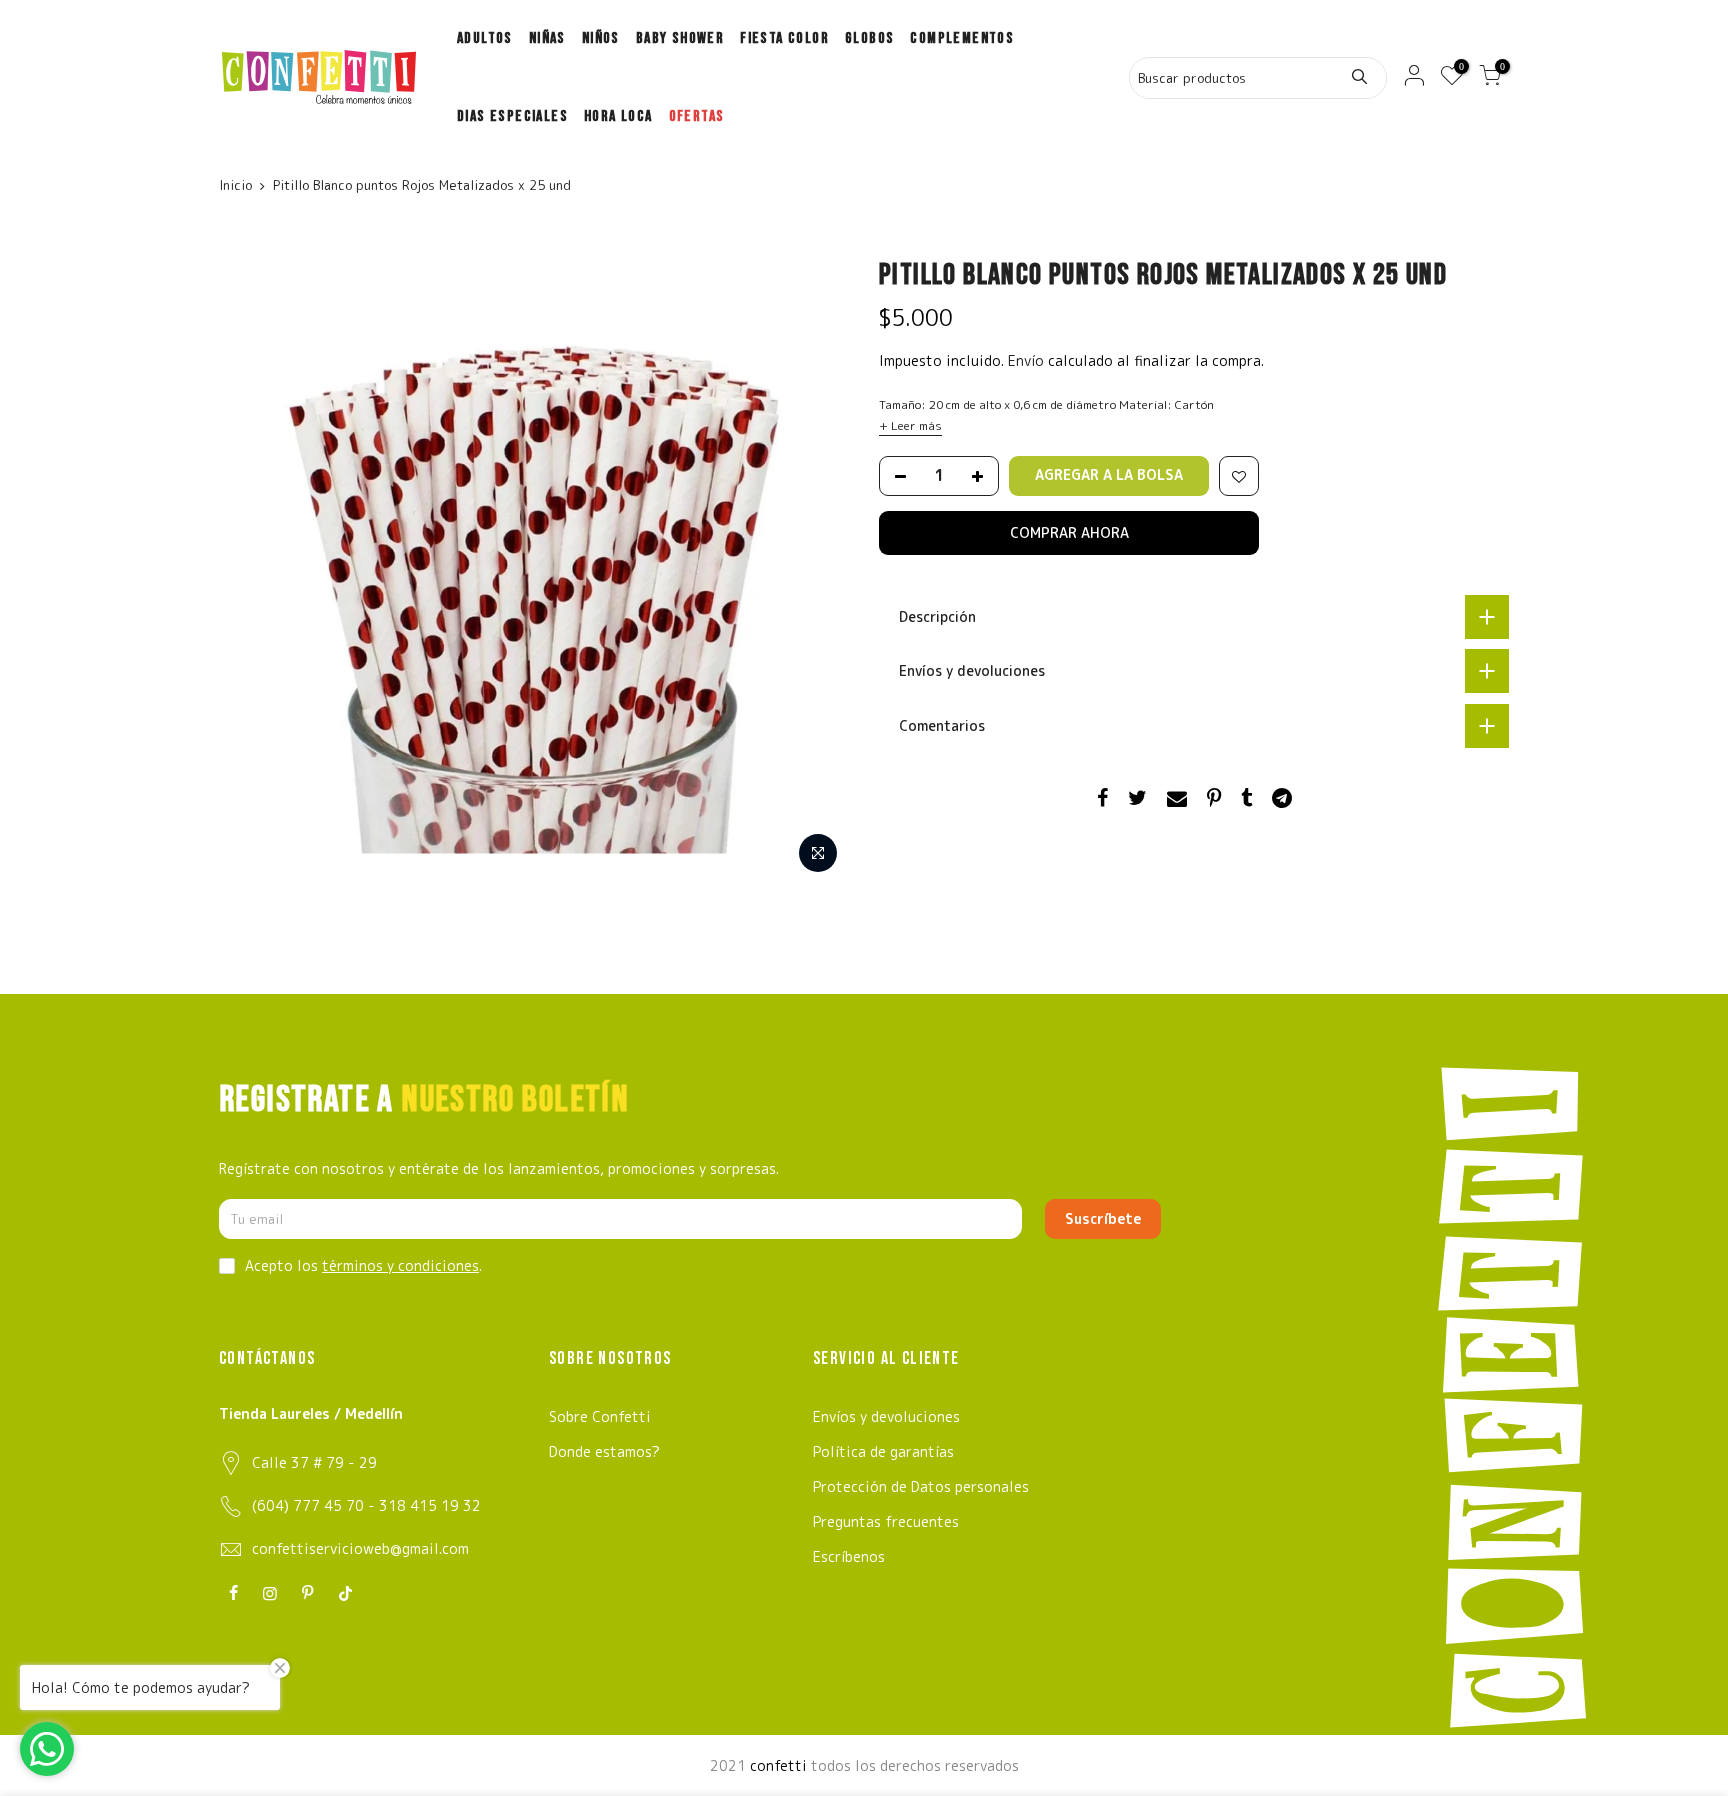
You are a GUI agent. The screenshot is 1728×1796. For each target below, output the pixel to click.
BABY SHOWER (680, 38)
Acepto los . (363, 1265)
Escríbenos (849, 1556)
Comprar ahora (1069, 532)
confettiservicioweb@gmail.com (360, 1548)
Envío (1028, 360)
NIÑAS (547, 38)
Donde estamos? (604, 1451)
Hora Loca (618, 116)
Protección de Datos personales (921, 1486)
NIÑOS (601, 38)
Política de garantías (883, 1451)
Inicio (235, 185)
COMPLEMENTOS (962, 38)
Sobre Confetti (600, 1416)
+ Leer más (910, 425)
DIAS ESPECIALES (512, 116)
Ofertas (697, 116)
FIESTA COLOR (784, 38)
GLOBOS (869, 38)
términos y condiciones (400, 1265)
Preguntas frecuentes (886, 1521)
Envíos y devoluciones (886, 1416)
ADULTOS (485, 38)
